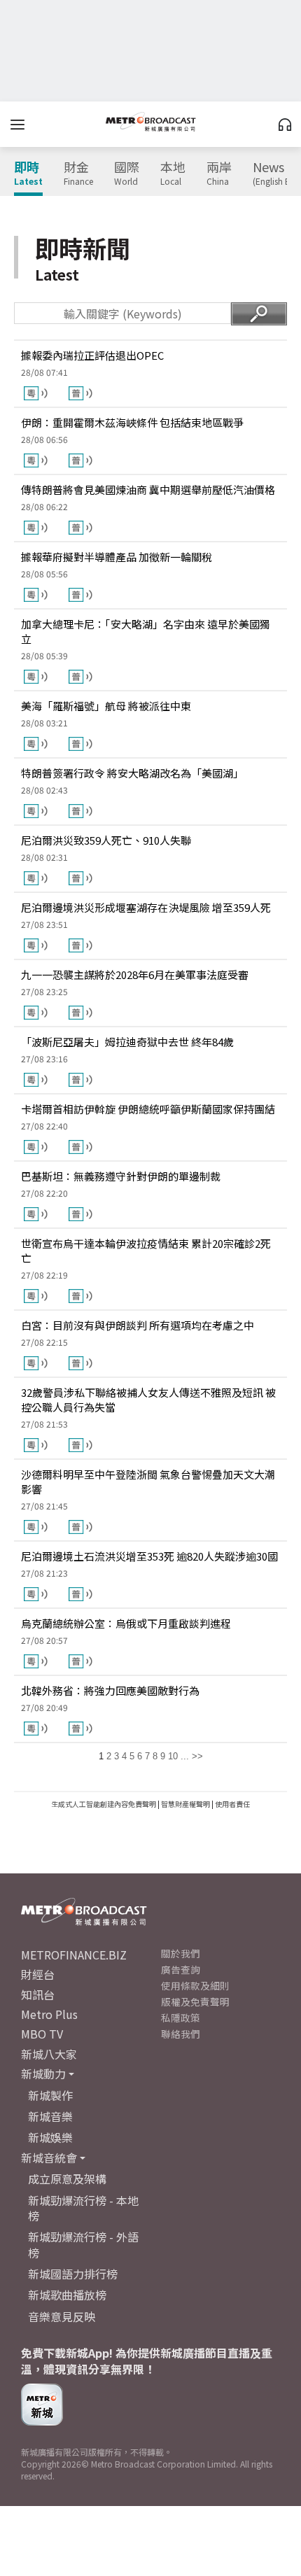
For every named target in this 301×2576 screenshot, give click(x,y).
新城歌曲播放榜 (67, 2295)
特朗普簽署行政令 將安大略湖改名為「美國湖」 (132, 773)
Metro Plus (49, 2014)
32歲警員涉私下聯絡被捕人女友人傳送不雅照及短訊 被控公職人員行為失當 (148, 1400)
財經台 (38, 1974)
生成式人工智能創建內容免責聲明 (104, 1804)
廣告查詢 (181, 1969)
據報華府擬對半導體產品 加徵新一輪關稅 (117, 557)
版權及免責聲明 (195, 2001)
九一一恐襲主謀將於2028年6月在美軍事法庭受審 (135, 974)
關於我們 (181, 1953)
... (185, 1756)
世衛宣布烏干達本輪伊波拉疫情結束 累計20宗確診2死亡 (146, 1251)
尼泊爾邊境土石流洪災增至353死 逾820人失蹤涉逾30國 (149, 1556)
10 (173, 1756)
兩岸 (219, 174)
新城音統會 (49, 2158)
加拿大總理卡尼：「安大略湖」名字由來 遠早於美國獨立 (146, 631)
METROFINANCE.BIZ (74, 1955)
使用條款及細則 (195, 1985)
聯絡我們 (181, 2034)
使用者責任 (232, 1804)
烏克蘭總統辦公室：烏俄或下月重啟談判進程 (126, 1623)
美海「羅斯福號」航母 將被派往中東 (106, 706)
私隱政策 (181, 2018)
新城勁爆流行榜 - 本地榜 (83, 2208)
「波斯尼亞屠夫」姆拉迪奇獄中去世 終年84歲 (127, 1042)
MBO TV (42, 2034)
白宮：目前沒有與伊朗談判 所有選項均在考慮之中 (138, 1325)
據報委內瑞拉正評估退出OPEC (92, 355)
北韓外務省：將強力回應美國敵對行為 (110, 1690)
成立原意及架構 (67, 2179)
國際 (127, 174)
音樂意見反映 (62, 2316)
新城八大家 (49, 2054)
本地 (173, 174)
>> (197, 1756)
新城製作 (50, 2095)
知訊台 (38, 1994)
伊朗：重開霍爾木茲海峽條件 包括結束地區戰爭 (132, 422)
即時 (28, 174)
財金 (78, 174)
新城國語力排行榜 (73, 2274)
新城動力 (43, 2074)
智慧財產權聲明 (185, 1804)
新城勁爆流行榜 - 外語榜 (83, 2244)
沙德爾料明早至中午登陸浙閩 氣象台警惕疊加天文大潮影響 (148, 1481)
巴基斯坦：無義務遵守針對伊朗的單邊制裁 (121, 1176)
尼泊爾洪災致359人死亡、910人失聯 (106, 840)
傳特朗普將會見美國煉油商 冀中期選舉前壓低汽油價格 (148, 490)
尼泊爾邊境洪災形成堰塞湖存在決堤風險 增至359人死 (146, 907)
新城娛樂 (50, 2137)
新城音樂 (50, 2116)
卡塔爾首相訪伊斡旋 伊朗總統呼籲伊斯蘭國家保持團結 (148, 1109)
